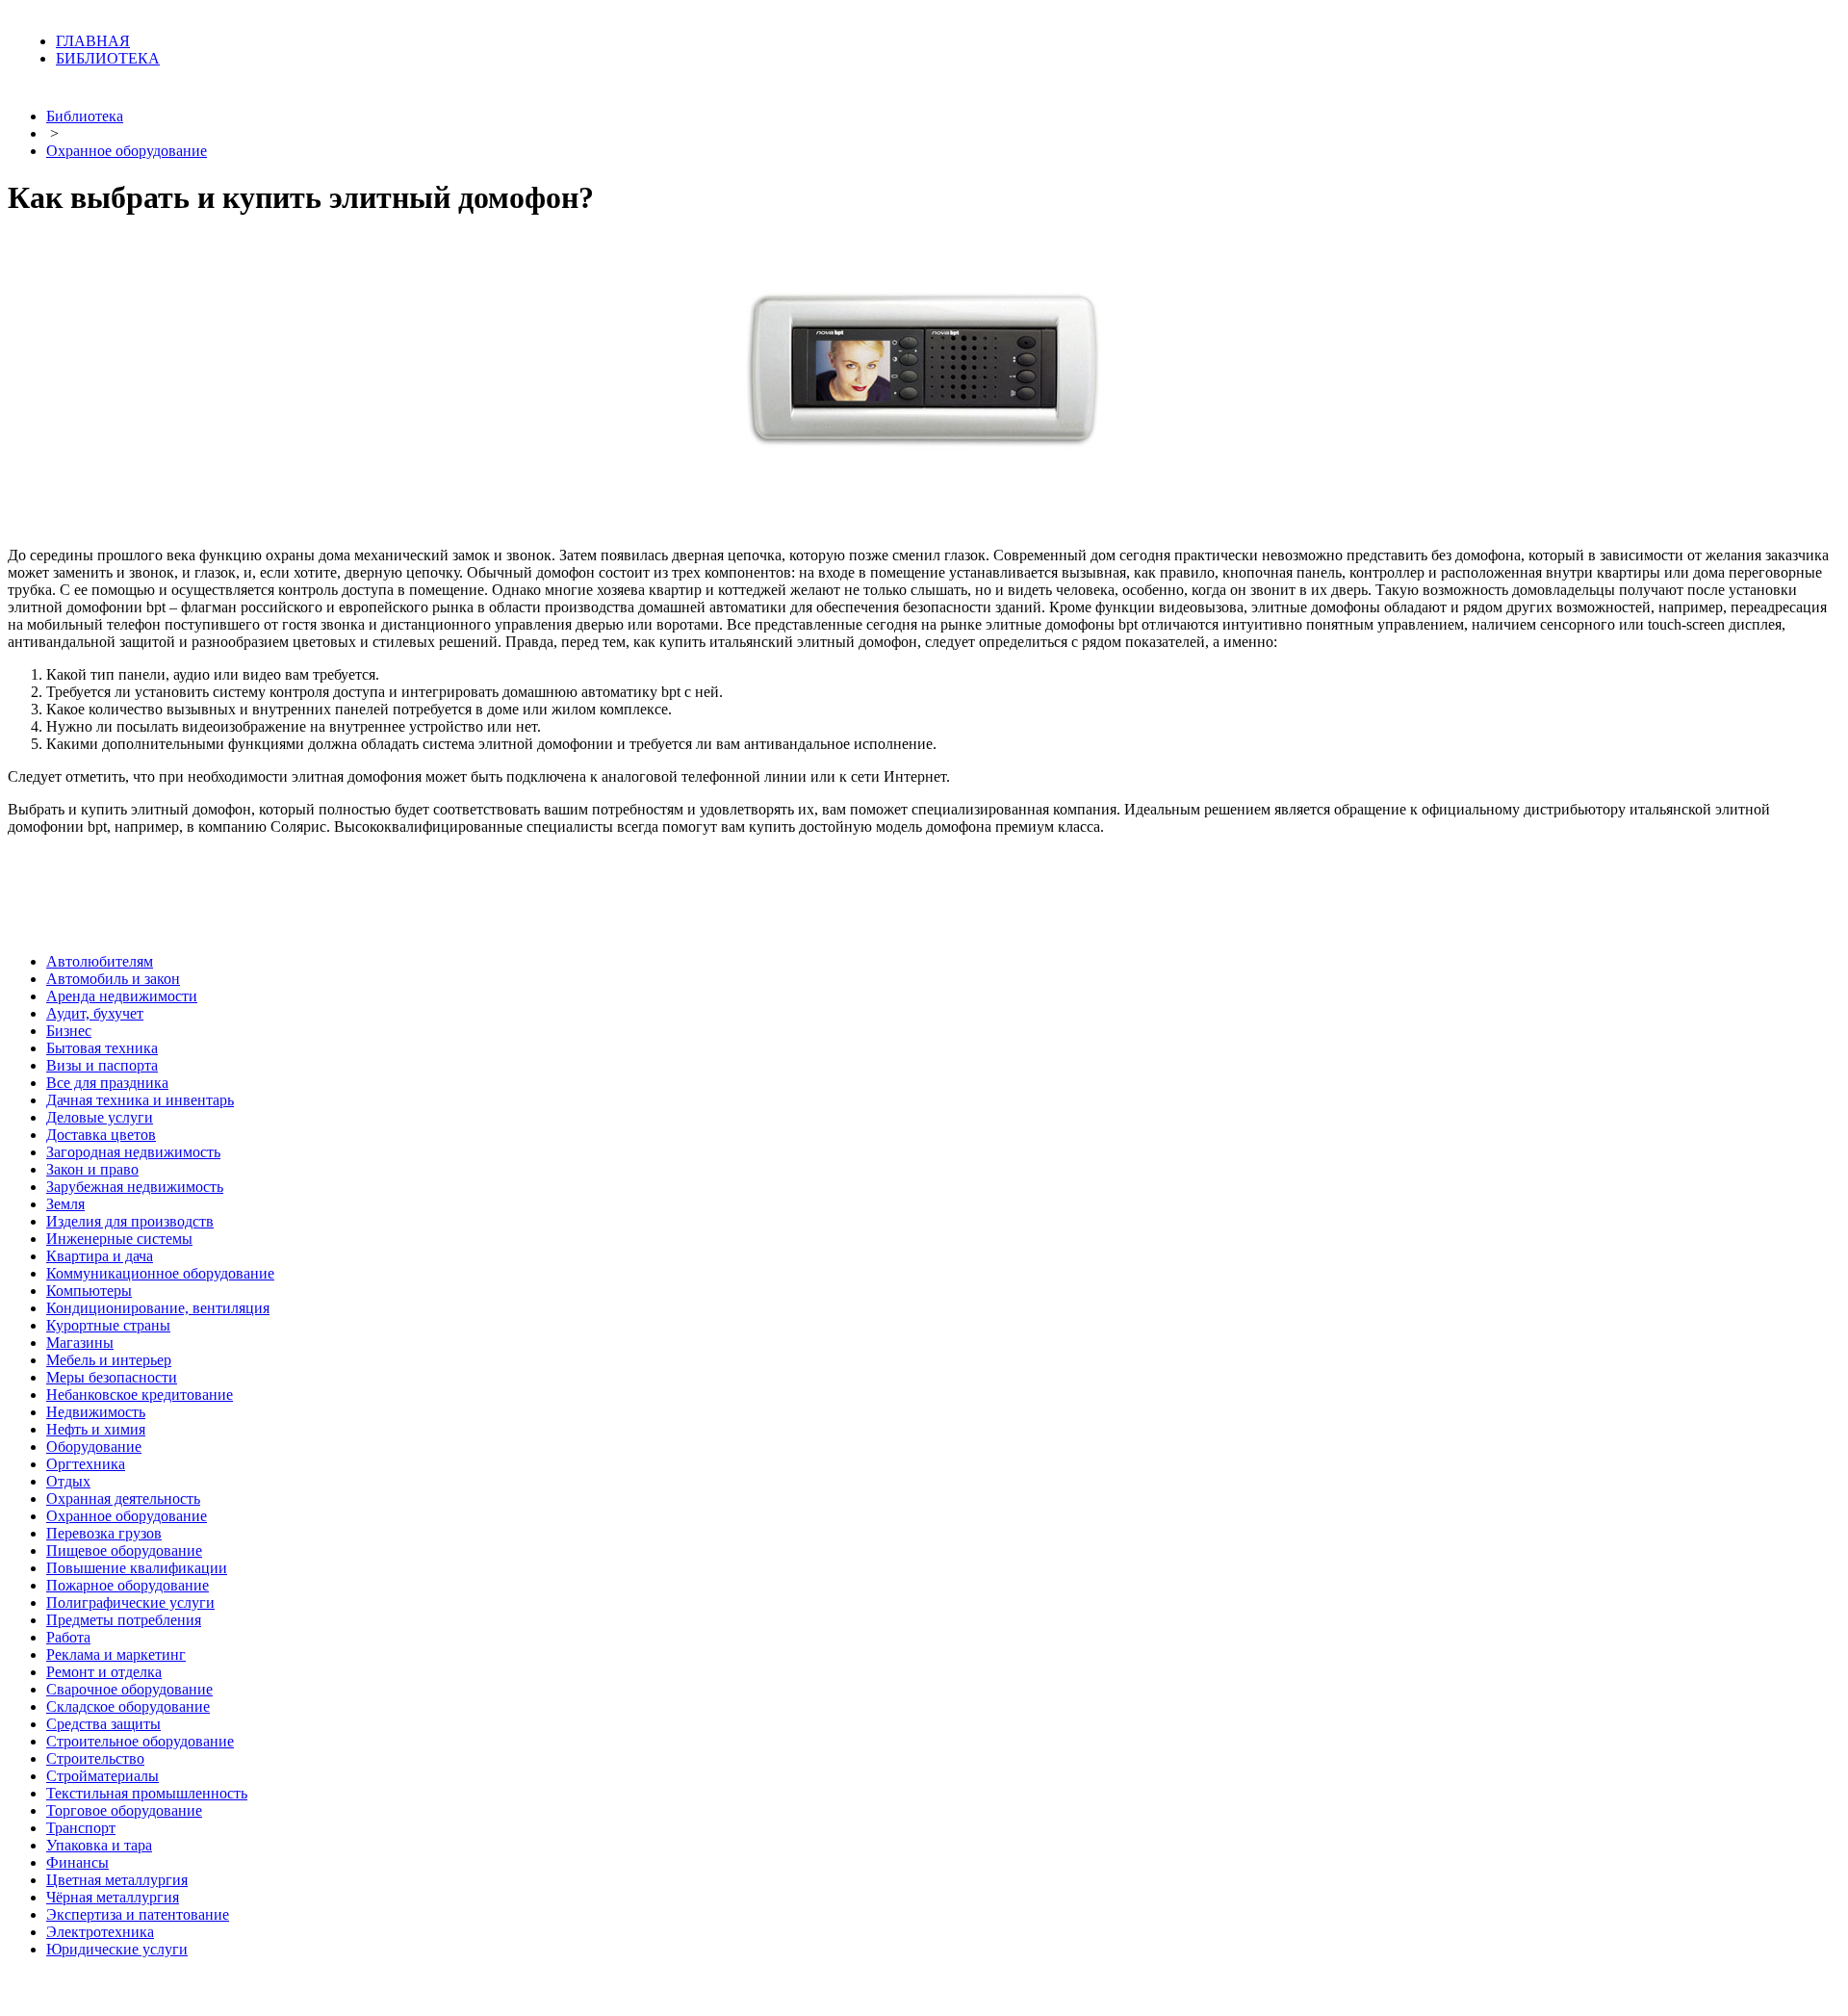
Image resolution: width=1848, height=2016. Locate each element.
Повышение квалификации (137, 1568)
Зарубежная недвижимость (135, 1187)
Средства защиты (103, 1724)
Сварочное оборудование (129, 1689)
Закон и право (92, 1169)
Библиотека (85, 116)
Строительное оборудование (140, 1741)
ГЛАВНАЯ (93, 41)
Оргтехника (86, 1464)
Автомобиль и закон (113, 979)
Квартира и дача (100, 1256)
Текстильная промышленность (147, 1793)
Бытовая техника (102, 1048)
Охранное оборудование (127, 151)
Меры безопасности (112, 1377)
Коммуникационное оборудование (160, 1273)
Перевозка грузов (104, 1533)
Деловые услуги (100, 1117)
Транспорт (81, 1828)
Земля (65, 1204)
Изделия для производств (130, 1221)
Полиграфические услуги (130, 1602)
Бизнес (69, 1031)
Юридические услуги (117, 1949)
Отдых (68, 1481)
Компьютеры (89, 1291)
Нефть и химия (96, 1429)
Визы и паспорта (102, 1065)
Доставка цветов (101, 1135)
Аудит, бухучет (95, 1013)
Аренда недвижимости (122, 996)
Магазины (80, 1343)
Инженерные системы (119, 1239)
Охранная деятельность (123, 1499)
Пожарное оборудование (128, 1585)
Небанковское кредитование (140, 1395)
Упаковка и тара (99, 1845)
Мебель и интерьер (109, 1360)
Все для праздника (107, 1083)
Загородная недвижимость (133, 1152)
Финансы (77, 1862)
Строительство (95, 1758)
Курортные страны (108, 1325)
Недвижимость (96, 1412)
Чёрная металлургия (113, 1897)
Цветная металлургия (117, 1880)
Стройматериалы (103, 1776)
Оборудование (94, 1447)
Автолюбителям (100, 961)
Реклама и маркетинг (116, 1654)
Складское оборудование (128, 1706)
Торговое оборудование (124, 1810)
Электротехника (100, 1932)
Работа (68, 1637)
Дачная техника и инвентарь (140, 1100)
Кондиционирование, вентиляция (158, 1308)
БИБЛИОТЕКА (108, 58)
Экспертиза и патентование (138, 1914)
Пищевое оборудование (124, 1551)
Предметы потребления (124, 1620)
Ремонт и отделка (104, 1672)
